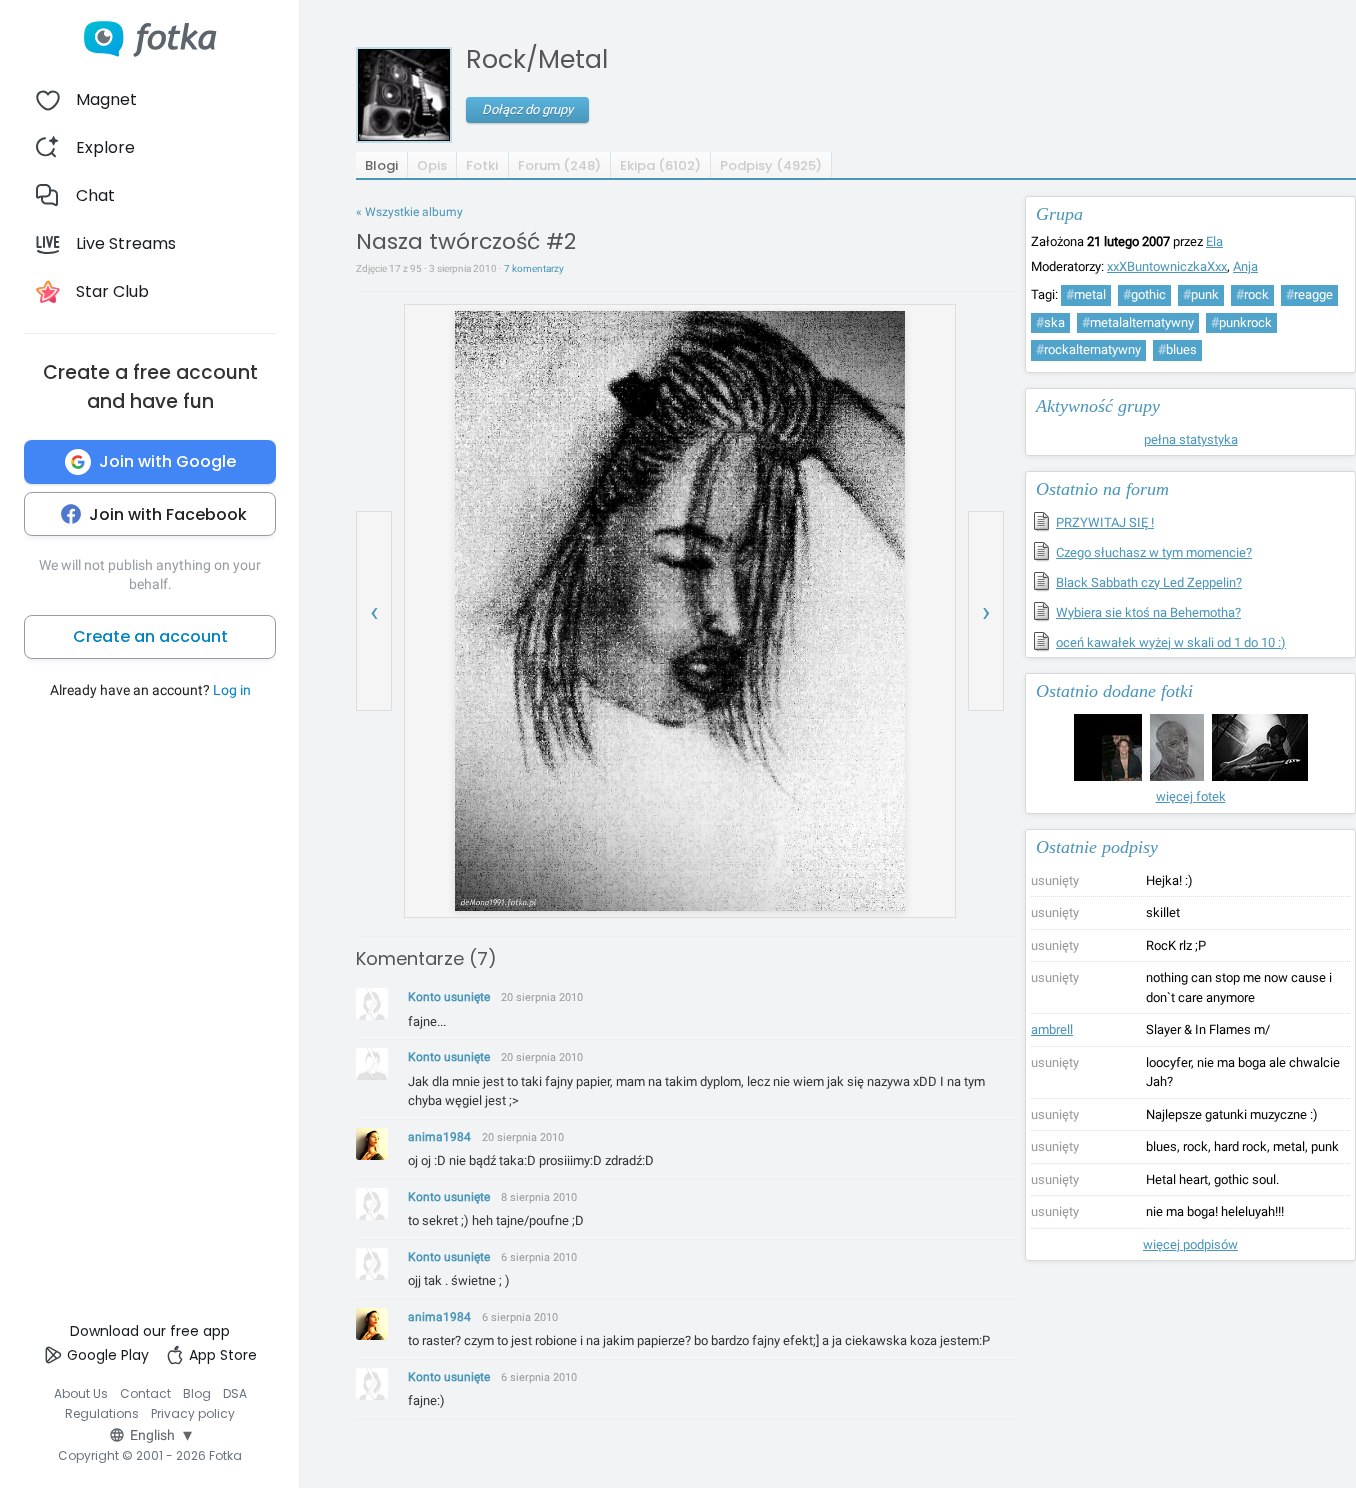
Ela (1214, 241)
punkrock (1241, 322)
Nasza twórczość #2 (466, 241)
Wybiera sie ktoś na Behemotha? (1148, 612)
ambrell (1052, 1029)
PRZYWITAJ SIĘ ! (1105, 522)
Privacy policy (193, 1413)
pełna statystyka (1191, 439)
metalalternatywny (1138, 322)
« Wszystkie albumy (409, 212)
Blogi (381, 165)
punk (1201, 294)
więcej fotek (1191, 796)
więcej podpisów (1190, 1244)
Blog (197, 1393)
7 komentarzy (534, 268)
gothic (1144, 294)
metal (1086, 294)
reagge (1309, 294)
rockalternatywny (1088, 349)
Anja (1245, 266)
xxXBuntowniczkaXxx (1167, 266)
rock (1252, 294)
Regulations (102, 1413)
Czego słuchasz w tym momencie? (1154, 552)
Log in (232, 690)
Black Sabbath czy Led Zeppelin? (1149, 582)
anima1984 (439, 1137)
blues (1177, 349)
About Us (81, 1393)
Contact (145, 1393)
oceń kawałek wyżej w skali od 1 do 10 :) (1171, 642)
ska (1050, 322)
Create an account (150, 636)
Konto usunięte (449, 997)
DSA (235, 1393)
